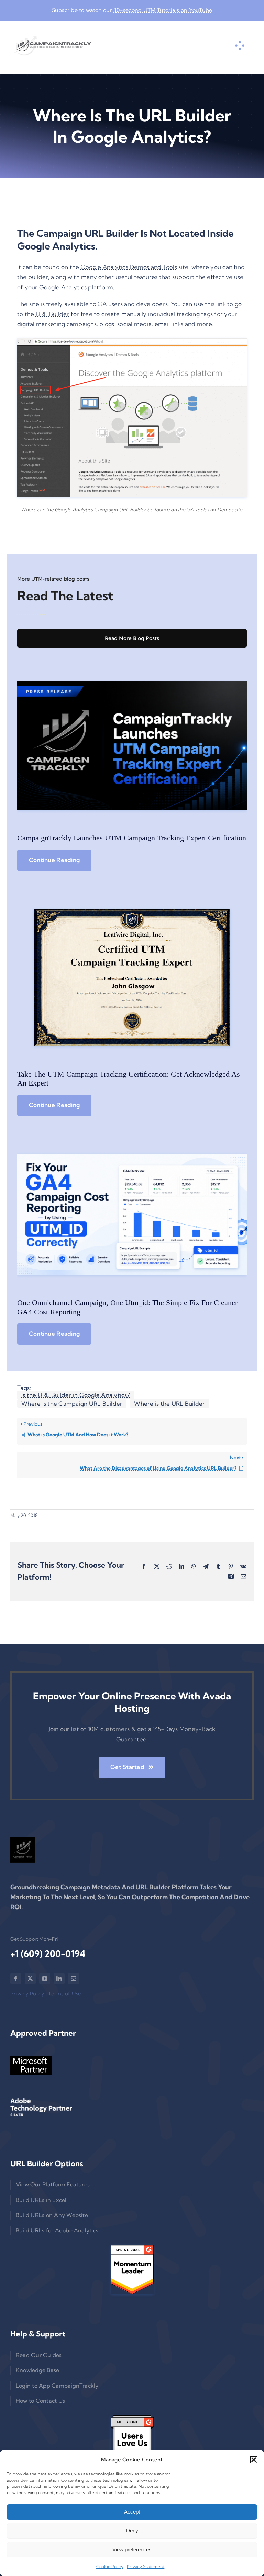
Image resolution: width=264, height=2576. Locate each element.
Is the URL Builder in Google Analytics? (76, 1395)
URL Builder (112, 233)
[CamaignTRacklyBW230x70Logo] (53, 46)
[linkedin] (59, 1979)
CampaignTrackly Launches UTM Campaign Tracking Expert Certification (132, 838)
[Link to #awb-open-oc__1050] (240, 46)
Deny (132, 2531)
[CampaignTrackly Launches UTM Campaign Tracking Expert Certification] (132, 746)
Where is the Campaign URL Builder (72, 1403)
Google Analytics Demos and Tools (129, 267)
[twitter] (30, 1979)
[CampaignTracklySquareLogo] (23, 1850)
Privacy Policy (27, 1993)
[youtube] (45, 1979)
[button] (254, 2460)
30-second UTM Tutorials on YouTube (163, 10)
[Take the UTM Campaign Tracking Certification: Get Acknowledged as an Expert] (132, 978)
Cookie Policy (110, 2567)
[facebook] (16, 1979)
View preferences (132, 2549)
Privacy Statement (146, 2567)
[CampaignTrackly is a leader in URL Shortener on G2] (132, 2270)
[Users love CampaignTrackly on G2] (132, 2440)
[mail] (74, 1979)
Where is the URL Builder (169, 1403)
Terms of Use (65, 1993)
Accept (132, 2512)
